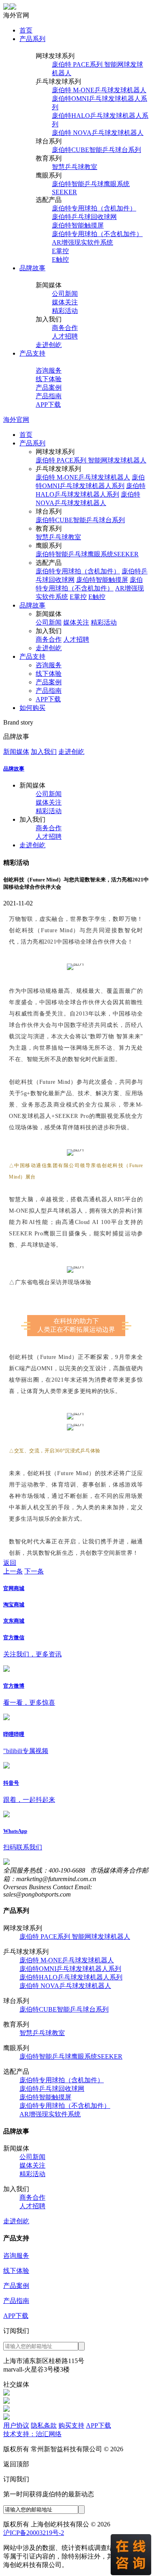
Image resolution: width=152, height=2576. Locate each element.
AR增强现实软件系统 (82, 242)
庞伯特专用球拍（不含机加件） (97, 234)
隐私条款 (44, 2425)
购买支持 (71, 2425)
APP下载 (48, 405)
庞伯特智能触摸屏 (78, 225)
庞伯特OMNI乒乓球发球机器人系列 (70, 1969)
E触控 (60, 259)
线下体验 (49, 379)
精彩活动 (65, 311)
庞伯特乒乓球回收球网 (84, 217)
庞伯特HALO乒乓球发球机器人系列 (71, 1977)
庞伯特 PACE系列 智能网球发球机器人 (91, 460)
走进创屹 (49, 345)
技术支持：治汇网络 (32, 2434)
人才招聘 (65, 336)
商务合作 (65, 328)
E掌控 (60, 251)
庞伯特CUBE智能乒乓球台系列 (96, 150)
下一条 (34, 1571)
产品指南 (49, 396)
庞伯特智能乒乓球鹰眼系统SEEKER (87, 554)
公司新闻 (65, 294)
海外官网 (16, 420)
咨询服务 (49, 370)
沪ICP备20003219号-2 (34, 2533)
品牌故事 (32, 268)
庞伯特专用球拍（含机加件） (94, 208)
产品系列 (32, 39)
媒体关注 (65, 302)
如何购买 (32, 708)
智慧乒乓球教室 (75, 167)
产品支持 (32, 353)
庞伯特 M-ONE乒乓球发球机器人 (99, 90)
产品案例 (49, 387)
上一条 (13, 1571)
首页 (26, 30)
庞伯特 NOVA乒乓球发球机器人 (98, 133)
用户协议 (16, 2425)
